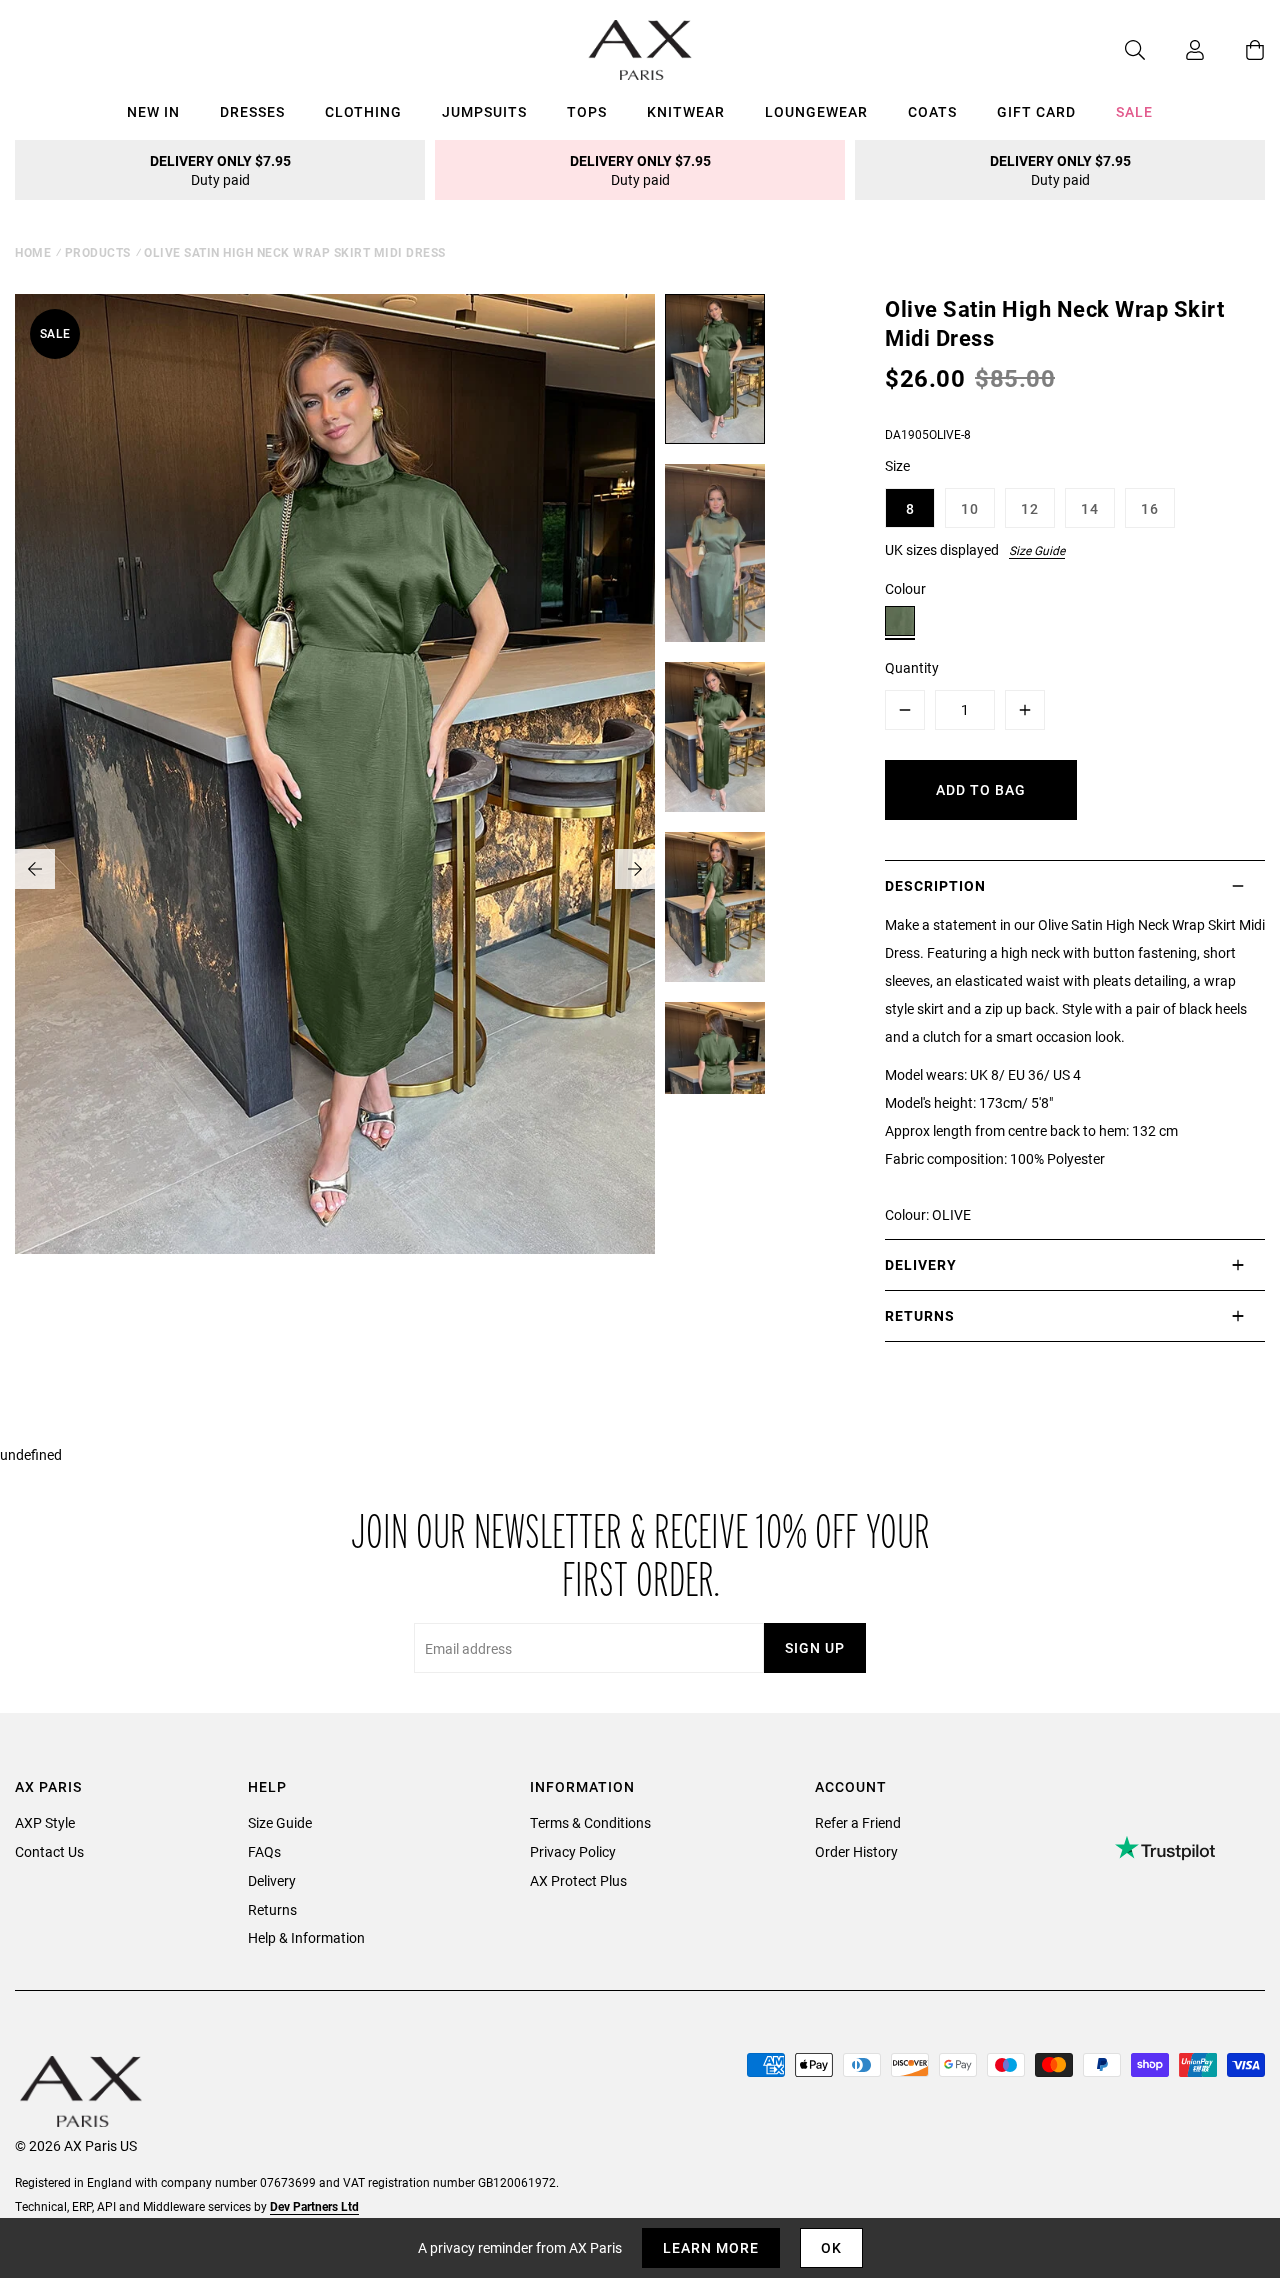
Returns (272, 1909)
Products (98, 252)
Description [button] (935, 885)
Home (33, 252)
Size (897, 465)
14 (1090, 508)
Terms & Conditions (590, 1822)
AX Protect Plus (578, 1880)
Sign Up (815, 1647)
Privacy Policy (573, 1851)
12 (1030, 508)
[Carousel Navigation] (335, 869)
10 (970, 508)
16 (1150, 508)
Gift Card (1036, 111)
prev (35, 869)
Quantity (912, 667)
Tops (587, 111)
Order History (856, 1851)
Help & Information (306, 1937)
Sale (1134, 111)
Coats (932, 111)
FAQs (264, 1851)
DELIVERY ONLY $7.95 (220, 170)
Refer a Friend (858, 1822)
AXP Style (45, 1822)
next (635, 869)
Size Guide (1037, 550)
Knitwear (686, 111)
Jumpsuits (484, 111)
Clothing (363, 111)
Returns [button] (920, 1315)
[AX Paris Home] (640, 50)
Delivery (272, 1880)
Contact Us (49, 1851)
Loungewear (816, 111)
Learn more (711, 2247)
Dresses (252, 111)
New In (153, 111)
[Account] (1175, 50)
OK (831, 2247)
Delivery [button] (921, 1264)
